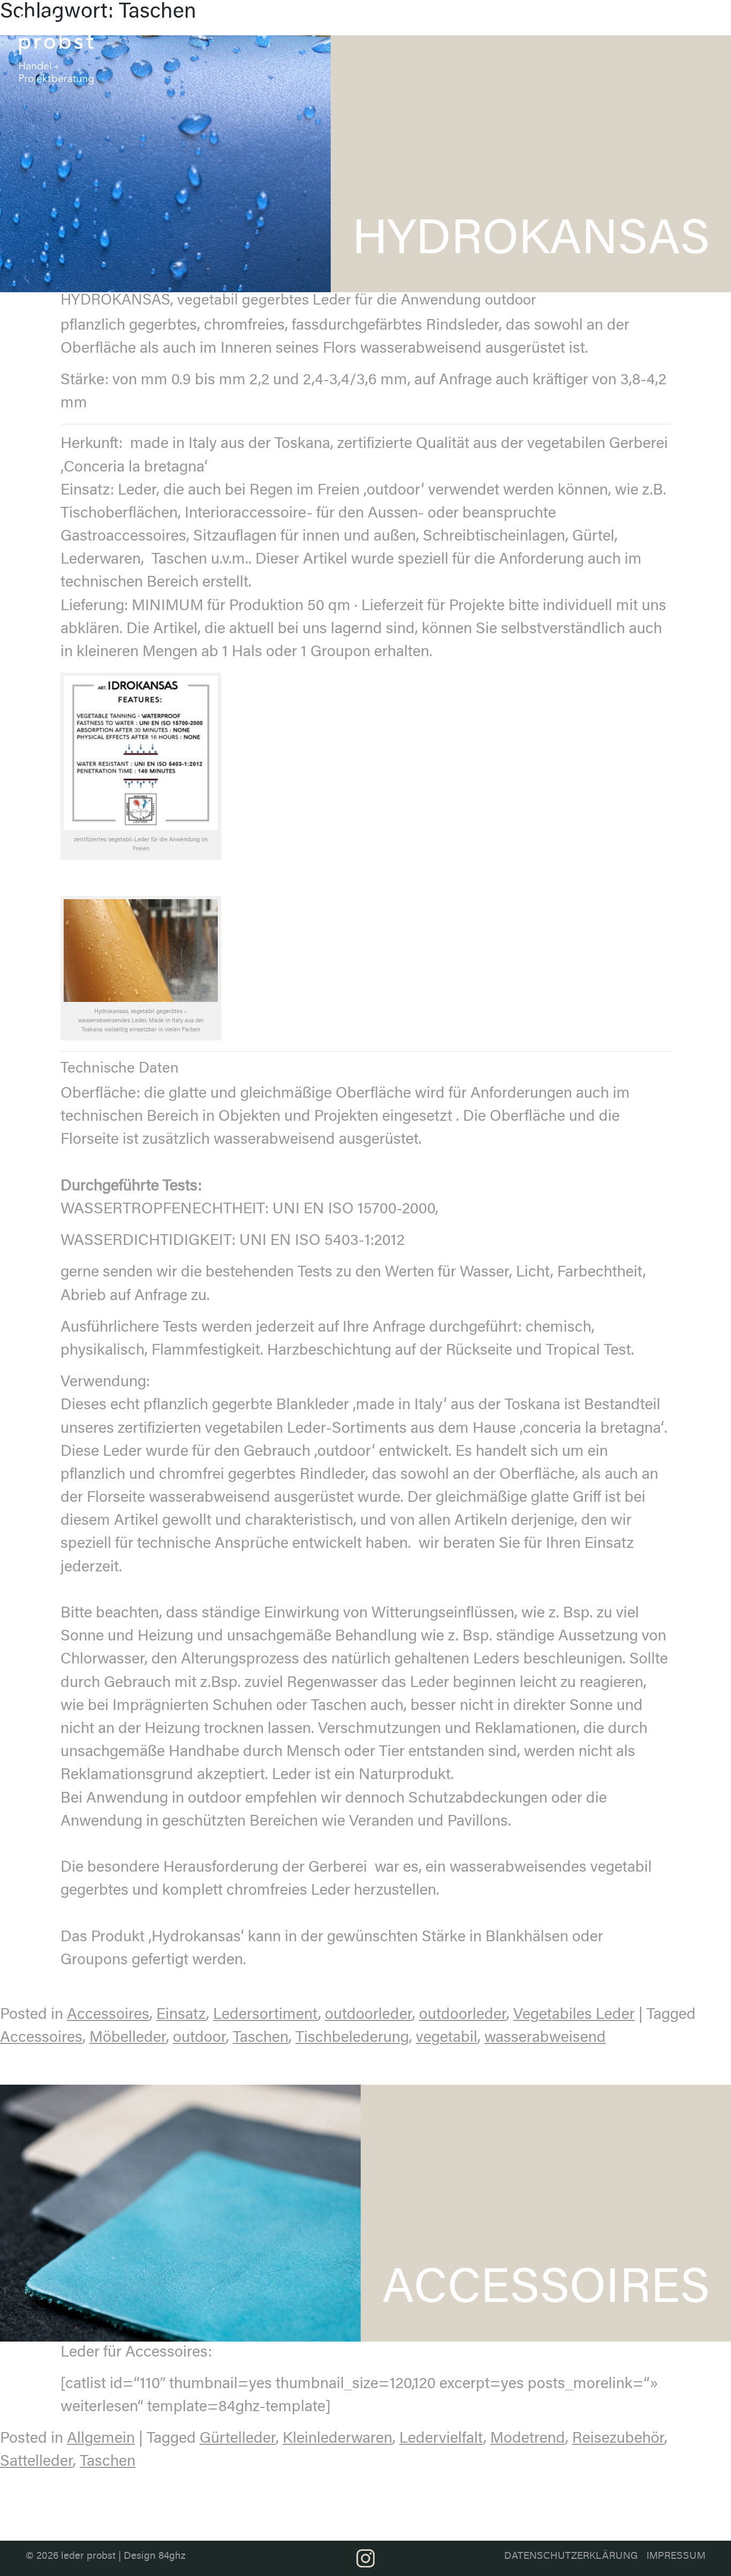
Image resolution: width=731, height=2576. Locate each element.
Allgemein (101, 2439)
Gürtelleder (238, 2439)
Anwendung (565, 20)
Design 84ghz (155, 2556)
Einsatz (181, 2015)
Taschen (261, 2038)
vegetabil (447, 2038)
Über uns (391, 25)
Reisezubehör (618, 2439)
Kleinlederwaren (337, 2439)
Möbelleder (128, 2038)
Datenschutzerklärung (571, 2556)
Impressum (676, 2556)
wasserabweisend (545, 2038)
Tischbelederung (352, 2038)
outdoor (199, 2038)
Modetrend (528, 2439)
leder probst (88, 2556)
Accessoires (108, 2015)
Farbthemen (505, 20)
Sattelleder (36, 2462)
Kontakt (685, 20)
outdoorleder (368, 2015)
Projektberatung (629, 20)
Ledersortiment (439, 20)
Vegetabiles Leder (574, 2015)
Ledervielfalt (441, 2439)
